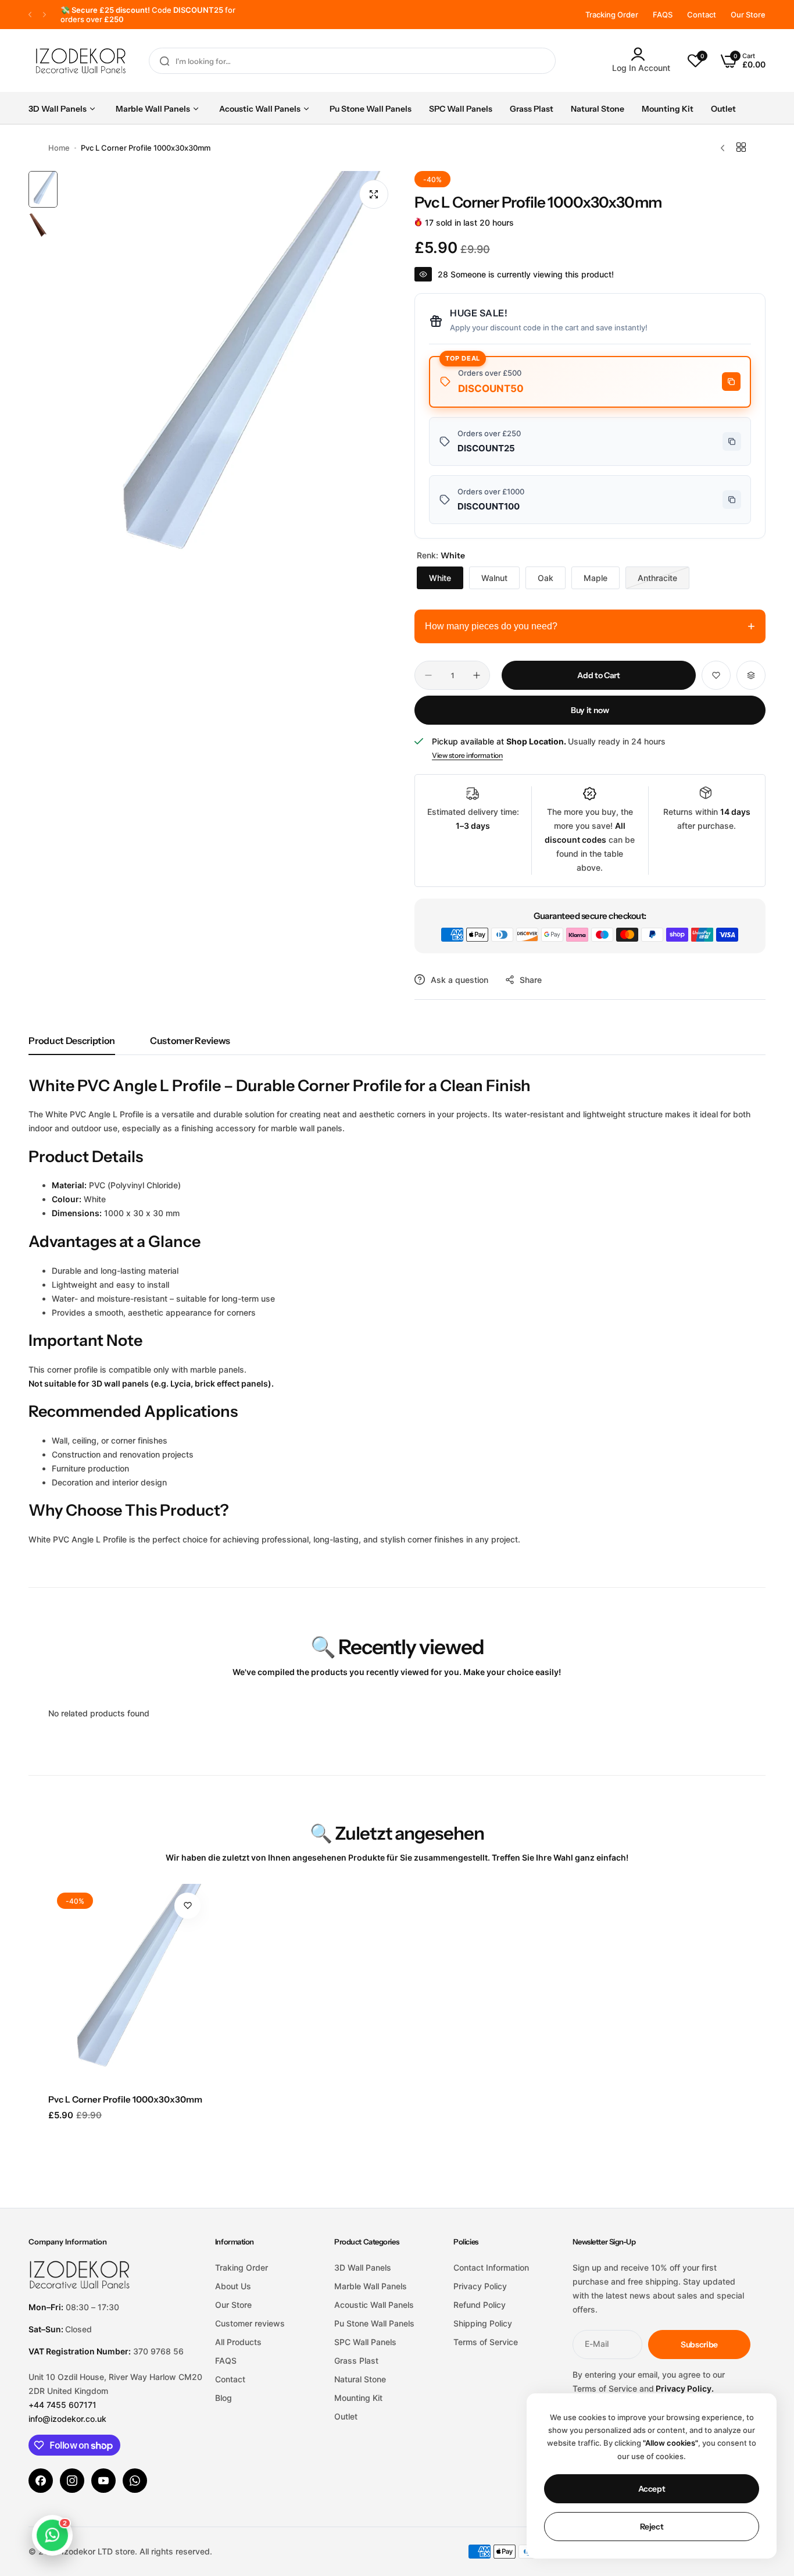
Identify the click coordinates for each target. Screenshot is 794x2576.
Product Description (72, 1041)
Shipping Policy (483, 2323)
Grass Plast (356, 2361)
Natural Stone (360, 2379)
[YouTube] (103, 2481)
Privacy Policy (480, 2286)
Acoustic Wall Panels (374, 2305)
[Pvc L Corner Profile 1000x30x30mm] (129, 1985)
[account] (641, 54)
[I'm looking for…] (164, 61)
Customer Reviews (190, 1041)
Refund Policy (480, 2305)
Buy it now (590, 710)
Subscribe (699, 2345)
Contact (702, 15)
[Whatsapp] (135, 2481)
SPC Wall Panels (365, 2342)
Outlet (346, 2416)
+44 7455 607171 (62, 2405)
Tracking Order (612, 15)
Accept (652, 2489)
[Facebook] (41, 2481)
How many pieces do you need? (590, 626)
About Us (233, 2286)
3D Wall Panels (363, 2267)
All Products (238, 2342)
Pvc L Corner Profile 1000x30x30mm (125, 2099)
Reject (652, 2527)
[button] (30, 15)
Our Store (748, 15)
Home (59, 148)
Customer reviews (250, 2323)
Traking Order (242, 2267)
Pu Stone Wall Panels (374, 2323)
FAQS (663, 15)
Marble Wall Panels (371, 2286)
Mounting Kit (358, 2398)
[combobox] (352, 61)
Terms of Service (486, 2342)
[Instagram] (72, 2481)
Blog (223, 2398)
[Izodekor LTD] (81, 61)
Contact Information (491, 2267)
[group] (230, 380)
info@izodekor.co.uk (67, 2419)
